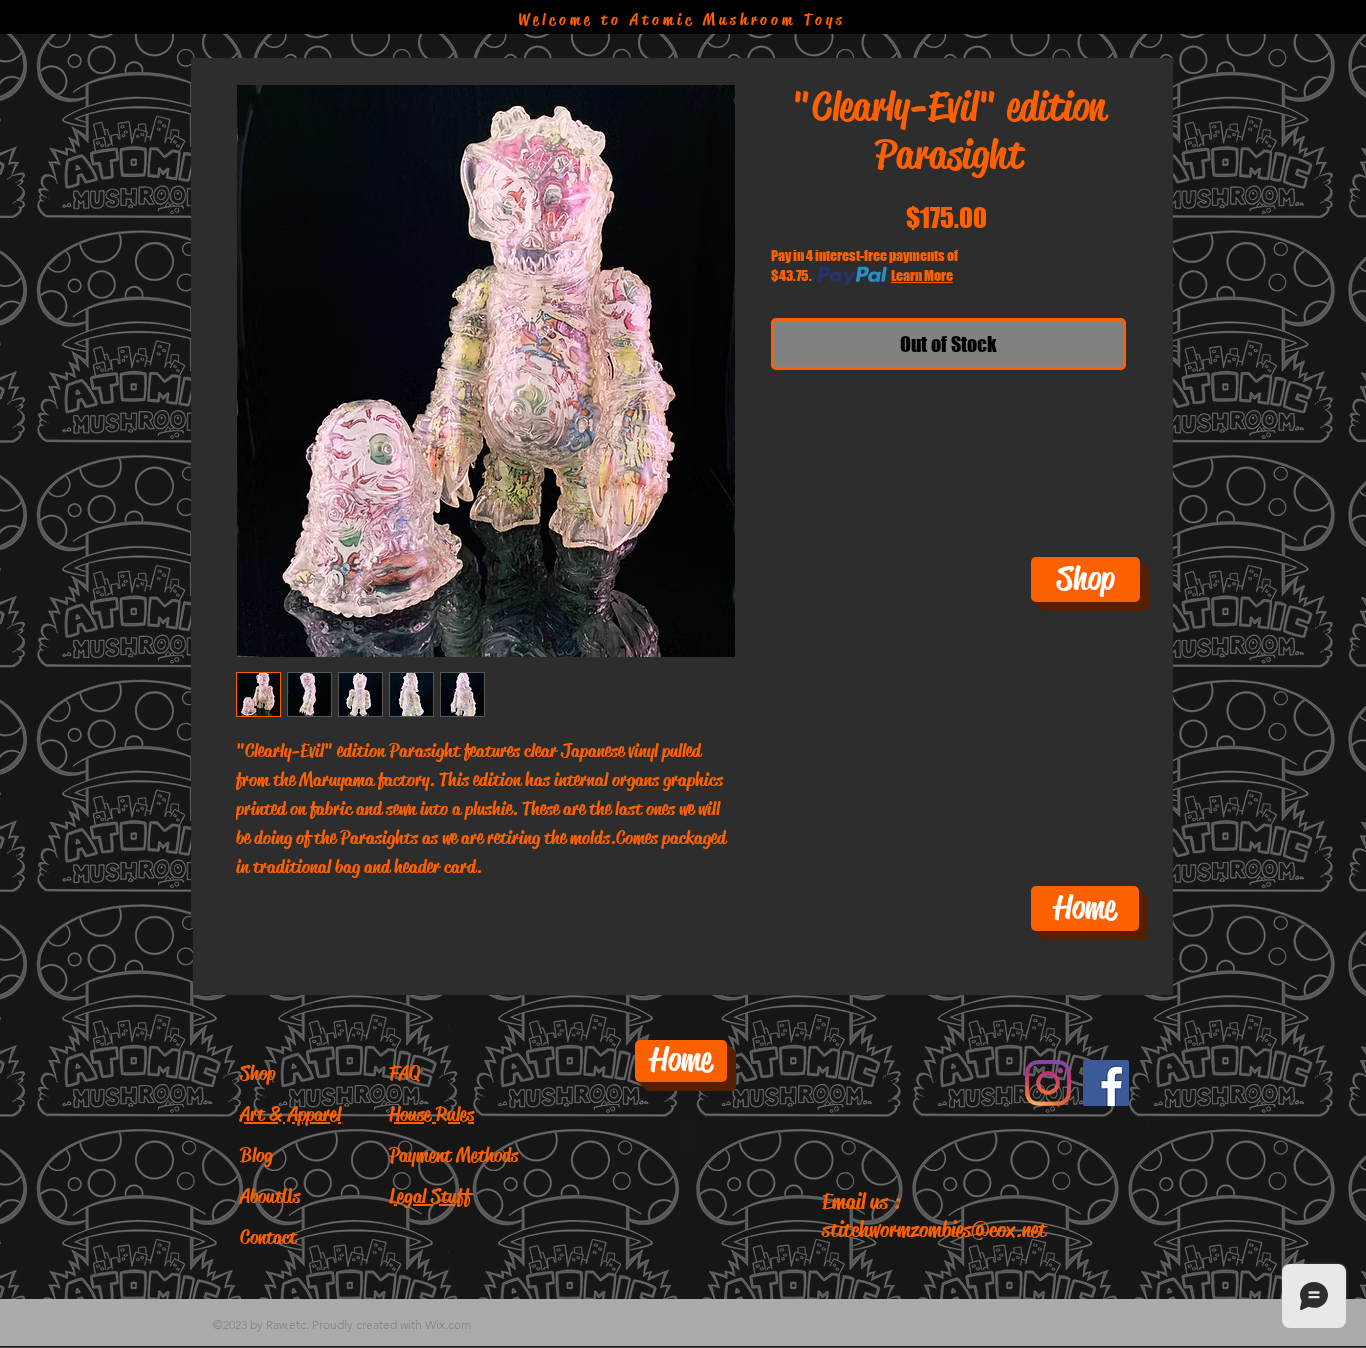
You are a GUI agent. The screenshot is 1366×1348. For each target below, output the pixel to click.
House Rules (431, 1114)
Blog (256, 1155)
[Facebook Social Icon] (1106, 1083)
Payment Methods (453, 1155)
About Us (270, 1196)
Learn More (922, 275)
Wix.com (448, 1324)
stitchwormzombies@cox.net (934, 1230)
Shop (257, 1073)
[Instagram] (1048, 1083)
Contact (268, 1237)
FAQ (404, 1073)
